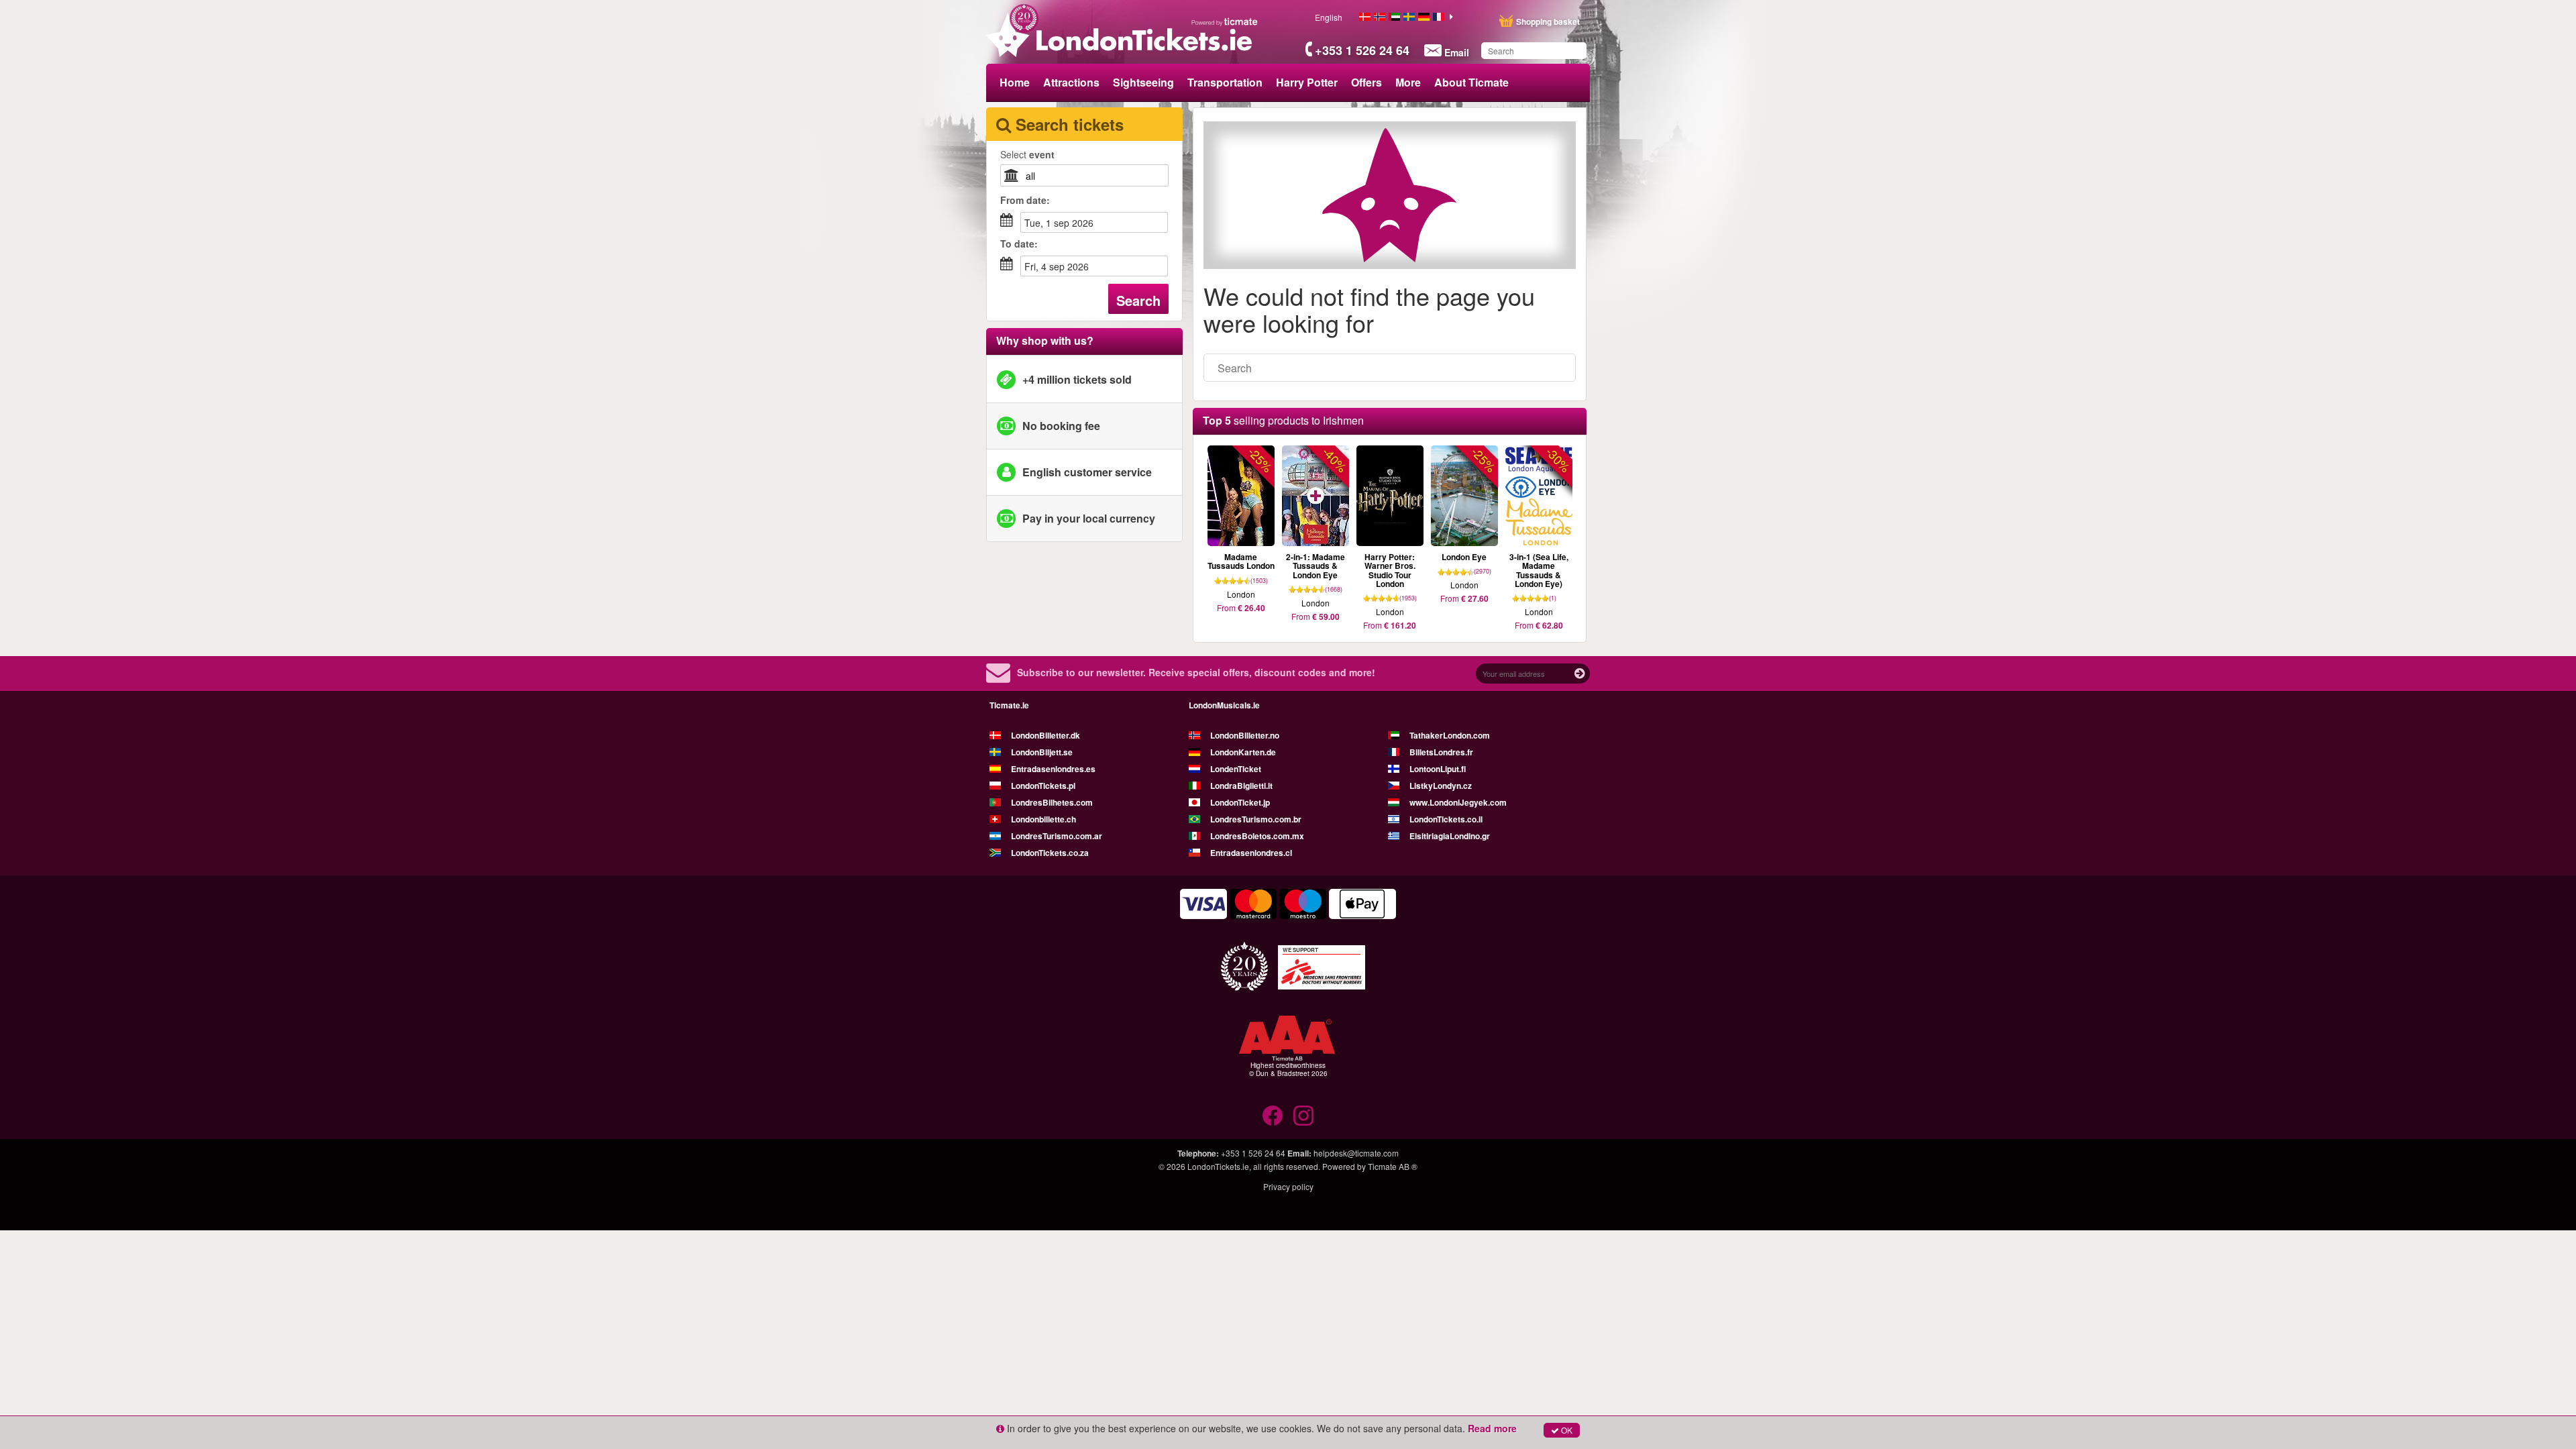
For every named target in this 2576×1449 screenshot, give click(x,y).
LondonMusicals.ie (1224, 705)
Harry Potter (1307, 82)
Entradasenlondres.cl (1251, 853)
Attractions (1071, 82)
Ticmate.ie (1009, 705)
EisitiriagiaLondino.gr (1450, 836)
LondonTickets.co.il (1446, 819)
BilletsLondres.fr (1441, 752)
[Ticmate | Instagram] (1303, 1116)
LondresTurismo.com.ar (1057, 836)
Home (1015, 82)
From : (1025, 200)
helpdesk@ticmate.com (1356, 1153)
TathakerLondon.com (1450, 735)
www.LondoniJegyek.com (1458, 802)
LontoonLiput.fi (1438, 769)
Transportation (1225, 82)
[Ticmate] (1225, 21)
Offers (1366, 82)
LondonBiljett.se (1042, 752)
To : (1019, 244)
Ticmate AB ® (1393, 1166)
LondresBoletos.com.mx (1257, 836)
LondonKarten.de (1243, 752)
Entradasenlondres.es (1053, 769)
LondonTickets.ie (1218, 1166)
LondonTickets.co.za (1050, 853)
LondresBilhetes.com (1052, 802)
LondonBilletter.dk (1045, 735)
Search (1138, 300)
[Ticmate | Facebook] (1273, 1116)
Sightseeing (1143, 82)
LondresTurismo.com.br (1256, 819)
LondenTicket (1236, 769)
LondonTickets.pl (1043, 786)
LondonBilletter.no (1245, 735)
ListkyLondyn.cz (1441, 786)
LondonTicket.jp (1240, 802)
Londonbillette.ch (1043, 819)
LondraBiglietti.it (1241, 786)
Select (1027, 154)
